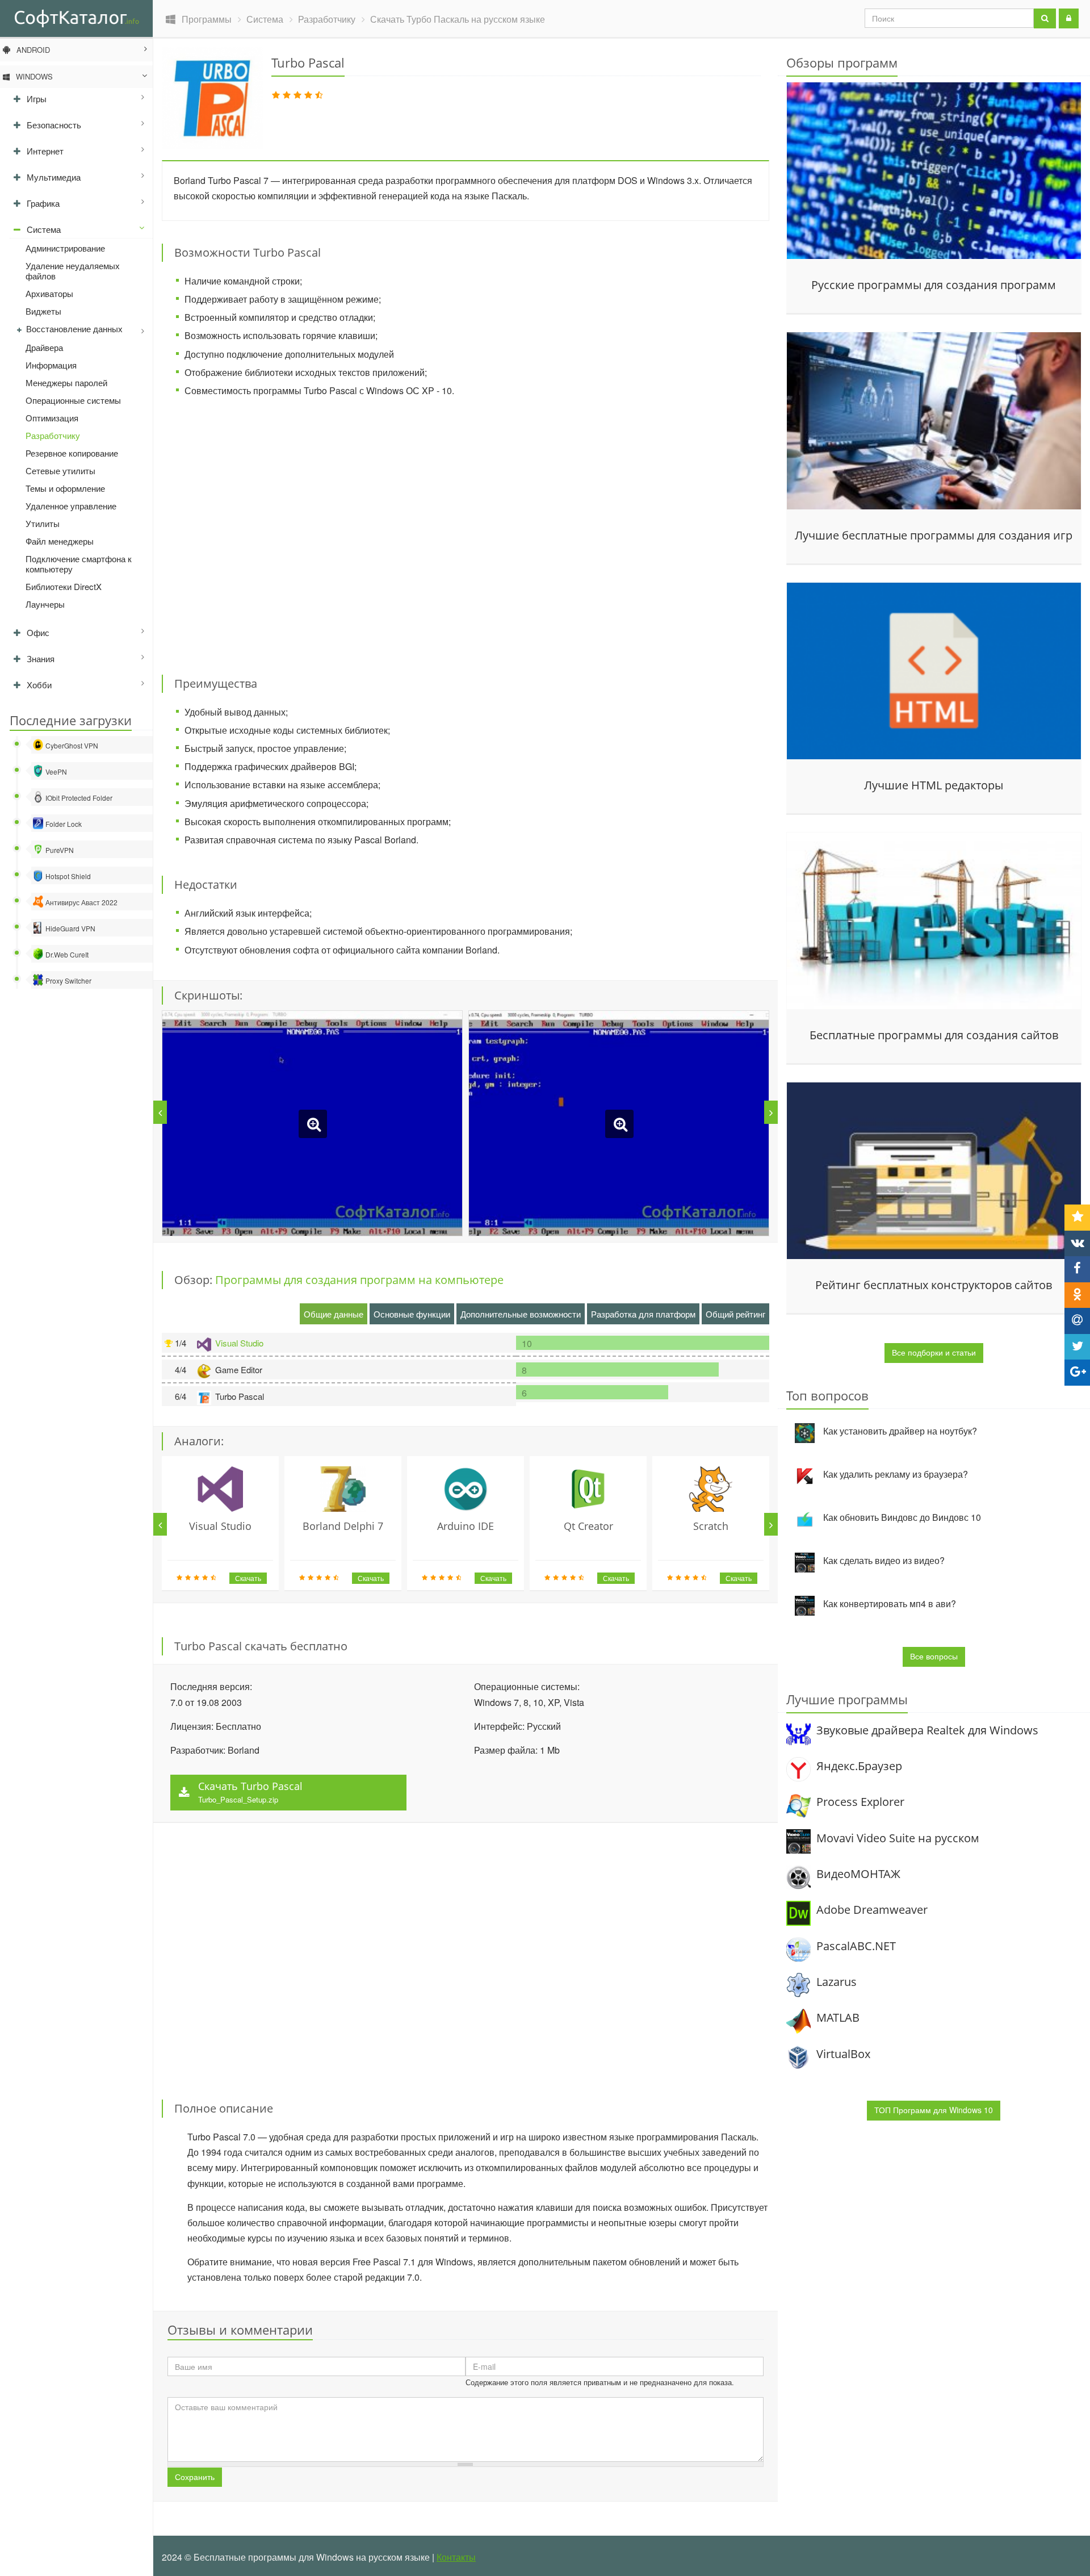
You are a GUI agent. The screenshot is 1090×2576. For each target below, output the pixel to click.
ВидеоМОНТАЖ (858, 1874)
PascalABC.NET (856, 1946)
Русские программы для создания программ (934, 285)
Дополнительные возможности (521, 1314)
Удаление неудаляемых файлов (73, 271)
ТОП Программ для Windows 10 (934, 2110)
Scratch (711, 1526)
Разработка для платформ (643, 1314)
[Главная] (76, 18)
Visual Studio (239, 1343)
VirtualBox (843, 2054)
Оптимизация (52, 418)
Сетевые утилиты (60, 471)
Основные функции (412, 1314)
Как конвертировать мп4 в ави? (890, 1603)
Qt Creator (588, 1526)
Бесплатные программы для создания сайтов (934, 1035)
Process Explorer (860, 1802)
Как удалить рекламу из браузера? (896, 1474)
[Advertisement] (466, 529)
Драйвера (44, 347)
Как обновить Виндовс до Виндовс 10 (902, 1517)
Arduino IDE (466, 1526)
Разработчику (53, 435)
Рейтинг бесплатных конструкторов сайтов (934, 1285)
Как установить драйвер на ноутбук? (900, 1431)
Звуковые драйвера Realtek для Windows (927, 1730)
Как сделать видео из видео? (884, 1560)
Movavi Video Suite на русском (898, 1838)
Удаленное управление (71, 506)
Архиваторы (49, 293)
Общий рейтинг (735, 1314)
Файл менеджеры (60, 541)
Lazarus (837, 1982)
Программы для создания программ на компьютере (359, 1280)
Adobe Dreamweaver (872, 1910)
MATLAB (838, 2017)
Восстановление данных (74, 329)
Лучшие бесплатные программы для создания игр (934, 536)
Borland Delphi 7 (343, 1526)
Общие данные (334, 1314)
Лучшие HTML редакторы (934, 785)
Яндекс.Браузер (859, 1766)
